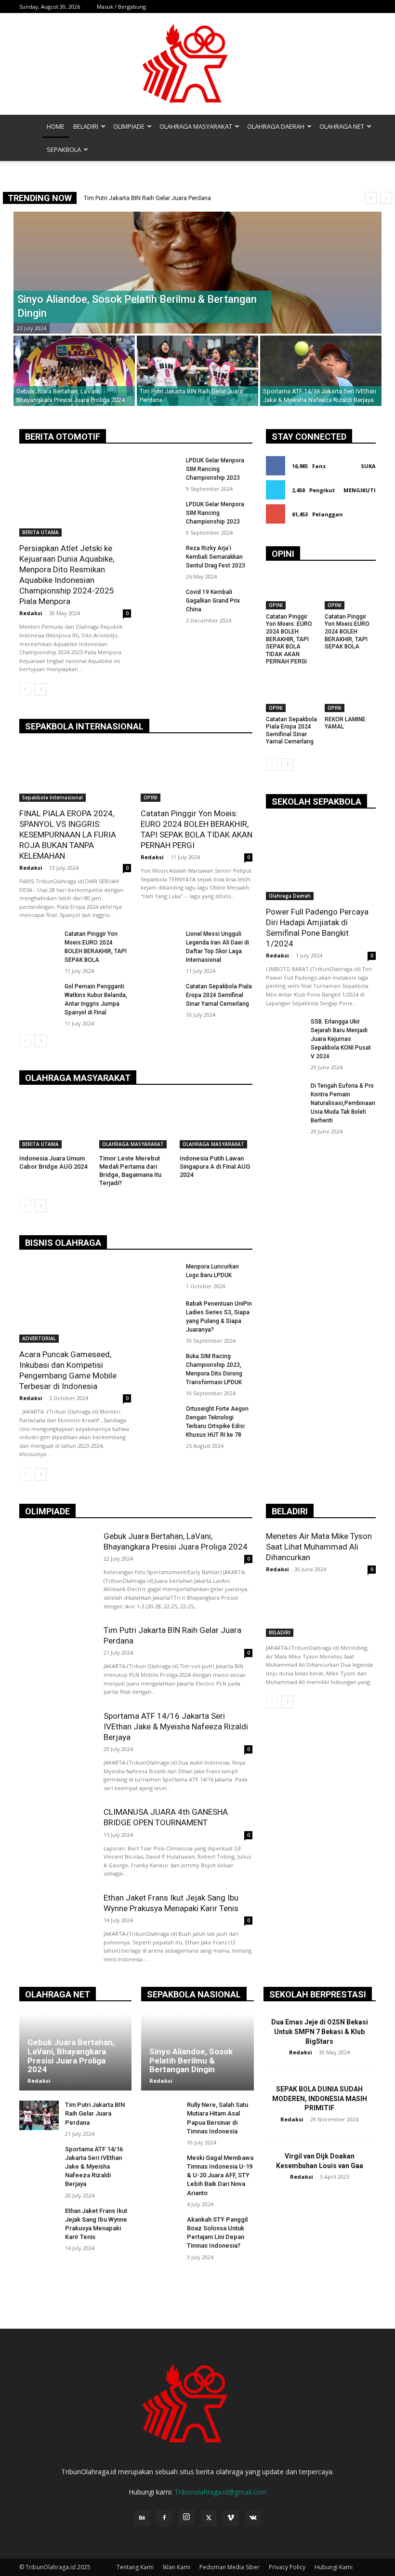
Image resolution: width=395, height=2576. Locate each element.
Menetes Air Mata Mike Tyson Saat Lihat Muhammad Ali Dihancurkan (319, 1547)
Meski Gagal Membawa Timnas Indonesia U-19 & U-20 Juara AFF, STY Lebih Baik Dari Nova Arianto (220, 2175)
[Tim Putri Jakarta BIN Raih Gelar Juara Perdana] (197, 371)
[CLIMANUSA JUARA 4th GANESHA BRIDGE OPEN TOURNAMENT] (57, 1840)
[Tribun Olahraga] (197, 64)
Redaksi (31, 613)
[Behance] (142, 2518)
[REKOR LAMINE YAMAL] (350, 694)
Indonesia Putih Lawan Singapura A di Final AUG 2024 (215, 1167)
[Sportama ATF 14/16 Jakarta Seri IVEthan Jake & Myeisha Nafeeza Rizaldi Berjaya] (321, 371)
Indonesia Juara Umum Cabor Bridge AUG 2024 (53, 1162)
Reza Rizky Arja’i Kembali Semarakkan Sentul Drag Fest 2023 (216, 557)
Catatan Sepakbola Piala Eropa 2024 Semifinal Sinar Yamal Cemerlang (219, 995)
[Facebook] (164, 2518)
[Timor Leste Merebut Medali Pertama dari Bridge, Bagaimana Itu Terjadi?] (136, 1123)
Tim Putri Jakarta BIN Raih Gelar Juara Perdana (95, 2113)
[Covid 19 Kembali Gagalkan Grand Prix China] (160, 601)
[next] (386, 198)
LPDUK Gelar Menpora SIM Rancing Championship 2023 (215, 469)
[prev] (371, 198)
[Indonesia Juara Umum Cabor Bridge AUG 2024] (56, 1123)
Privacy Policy (287, 2567)
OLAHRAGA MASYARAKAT (196, 126)
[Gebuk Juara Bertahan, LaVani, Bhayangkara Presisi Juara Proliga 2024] (74, 371)
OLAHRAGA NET (342, 126)
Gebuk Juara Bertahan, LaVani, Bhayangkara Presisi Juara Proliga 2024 (71, 2056)
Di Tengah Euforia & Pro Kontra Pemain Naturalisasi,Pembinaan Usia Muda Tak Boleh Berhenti (343, 1103)
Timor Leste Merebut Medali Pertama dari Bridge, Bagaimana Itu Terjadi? (130, 1171)
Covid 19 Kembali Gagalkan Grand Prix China (213, 601)
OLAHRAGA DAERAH (276, 126)
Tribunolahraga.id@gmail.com (221, 2492)
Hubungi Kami (334, 2567)
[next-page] (41, 689)
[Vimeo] (231, 2518)
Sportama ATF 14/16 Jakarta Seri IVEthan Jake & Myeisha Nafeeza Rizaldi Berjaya (176, 1726)
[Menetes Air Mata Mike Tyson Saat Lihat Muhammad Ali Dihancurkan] (321, 1609)
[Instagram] (186, 2517)
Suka (368, 466)
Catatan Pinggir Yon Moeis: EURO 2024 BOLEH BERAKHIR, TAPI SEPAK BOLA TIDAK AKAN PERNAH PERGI (289, 639)
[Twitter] (209, 2518)
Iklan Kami (177, 2567)
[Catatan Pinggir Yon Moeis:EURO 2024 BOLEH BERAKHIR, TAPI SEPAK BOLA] (39, 943)
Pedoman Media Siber (230, 2567)
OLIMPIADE (129, 126)
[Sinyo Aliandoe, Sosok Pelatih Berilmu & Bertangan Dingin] (197, 273)
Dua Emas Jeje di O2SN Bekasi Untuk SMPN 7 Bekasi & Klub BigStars (320, 2031)
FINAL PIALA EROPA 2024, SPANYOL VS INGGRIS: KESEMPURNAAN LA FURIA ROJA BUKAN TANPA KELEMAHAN (68, 835)
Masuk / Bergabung (121, 7)
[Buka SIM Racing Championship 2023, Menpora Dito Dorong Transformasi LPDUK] (160, 1366)
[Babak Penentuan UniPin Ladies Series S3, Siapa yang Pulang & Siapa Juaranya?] (160, 1313)
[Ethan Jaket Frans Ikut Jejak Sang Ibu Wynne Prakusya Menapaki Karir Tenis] (57, 1926)
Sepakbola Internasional (53, 797)
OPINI (151, 797)
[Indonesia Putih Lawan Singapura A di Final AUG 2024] (216, 1123)
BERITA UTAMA (40, 532)
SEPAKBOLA (64, 149)
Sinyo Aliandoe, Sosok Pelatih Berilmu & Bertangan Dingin (171, 198)
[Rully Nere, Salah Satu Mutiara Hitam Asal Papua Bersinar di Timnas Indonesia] (161, 2115)
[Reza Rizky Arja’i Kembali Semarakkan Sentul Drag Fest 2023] (160, 558)
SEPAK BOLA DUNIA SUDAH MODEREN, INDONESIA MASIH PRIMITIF (320, 2098)
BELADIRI (86, 126)
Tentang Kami (135, 2567)
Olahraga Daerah (290, 896)
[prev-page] (25, 689)
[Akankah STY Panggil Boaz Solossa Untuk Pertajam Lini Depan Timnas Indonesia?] (161, 2230)
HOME (56, 126)
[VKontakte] (253, 2518)
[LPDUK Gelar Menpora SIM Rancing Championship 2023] (160, 470)
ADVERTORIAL (39, 1338)
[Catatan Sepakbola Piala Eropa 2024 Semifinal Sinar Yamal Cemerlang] (160, 996)
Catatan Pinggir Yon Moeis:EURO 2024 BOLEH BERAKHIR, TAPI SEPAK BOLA (347, 632)
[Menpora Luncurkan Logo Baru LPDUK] (160, 1276)
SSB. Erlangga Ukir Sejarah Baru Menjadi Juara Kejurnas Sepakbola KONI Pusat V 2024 (341, 1039)
